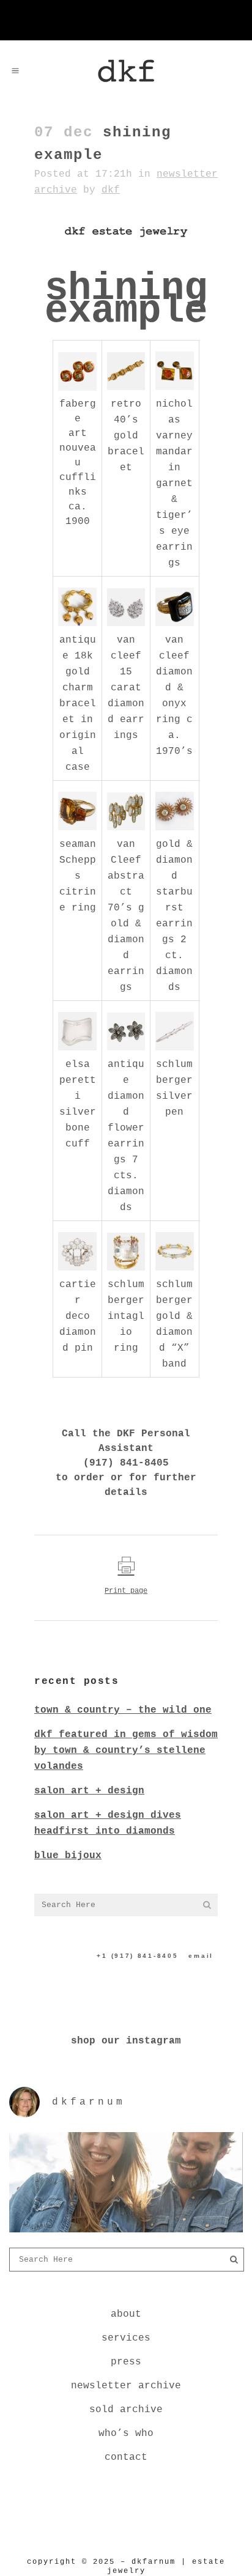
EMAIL (201, 1956)
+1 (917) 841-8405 (137, 1956)
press (126, 2362)
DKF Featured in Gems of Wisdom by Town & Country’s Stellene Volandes (126, 1751)
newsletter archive (126, 2386)
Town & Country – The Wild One (123, 1710)
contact (126, 2457)
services (126, 2338)
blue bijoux (68, 1856)
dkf (111, 190)
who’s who (126, 2434)
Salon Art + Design (89, 1791)
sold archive (126, 2410)
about (126, 2314)
